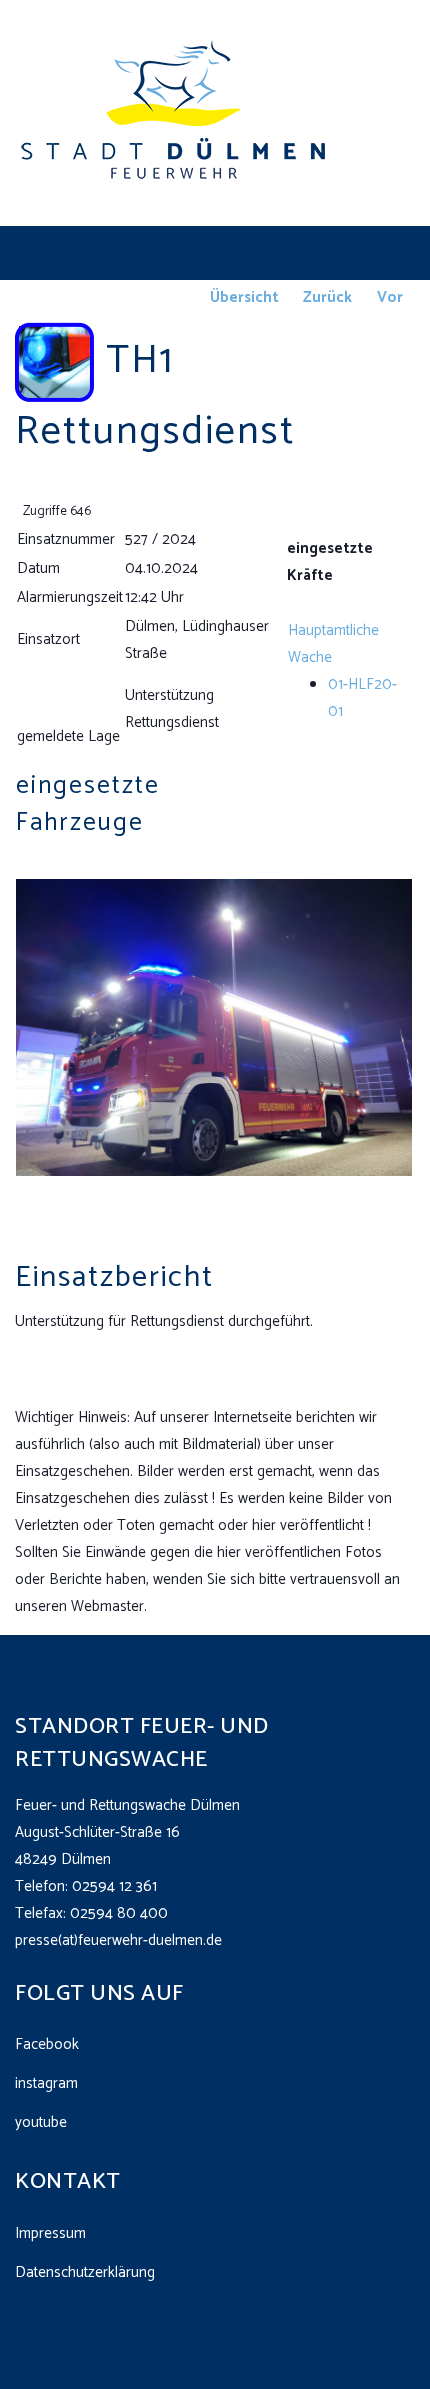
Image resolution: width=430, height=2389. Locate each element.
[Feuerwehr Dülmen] (175, 112)
